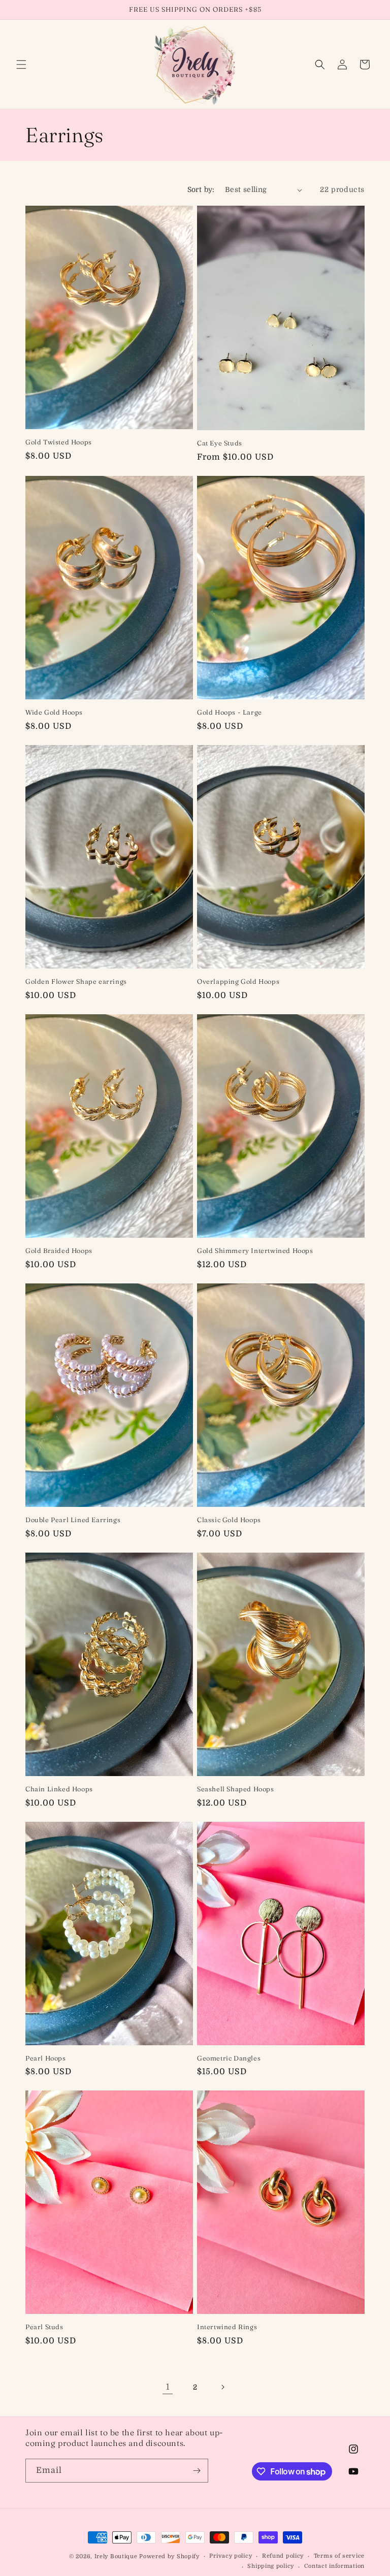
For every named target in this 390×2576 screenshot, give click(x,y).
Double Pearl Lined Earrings (73, 1520)
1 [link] (168, 2387)
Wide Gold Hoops (54, 712)
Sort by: (201, 189)
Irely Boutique (116, 2556)
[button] (21, 65)
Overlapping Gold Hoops (238, 981)
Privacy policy (231, 2556)
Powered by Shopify (169, 2556)
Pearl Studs (44, 2327)
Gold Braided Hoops (59, 1250)
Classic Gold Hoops (229, 1520)
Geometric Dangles (229, 2058)
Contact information (334, 2566)
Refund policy (283, 2556)
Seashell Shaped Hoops (236, 1789)
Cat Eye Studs (220, 443)
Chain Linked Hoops (59, 1789)
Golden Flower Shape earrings (76, 981)
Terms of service (339, 2556)
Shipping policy (271, 2566)
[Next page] (222, 2387)
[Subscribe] (197, 2471)
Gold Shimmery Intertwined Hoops (255, 1250)
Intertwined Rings (227, 2327)
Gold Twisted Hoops (59, 442)
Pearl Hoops (46, 2058)
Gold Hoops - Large (230, 712)
